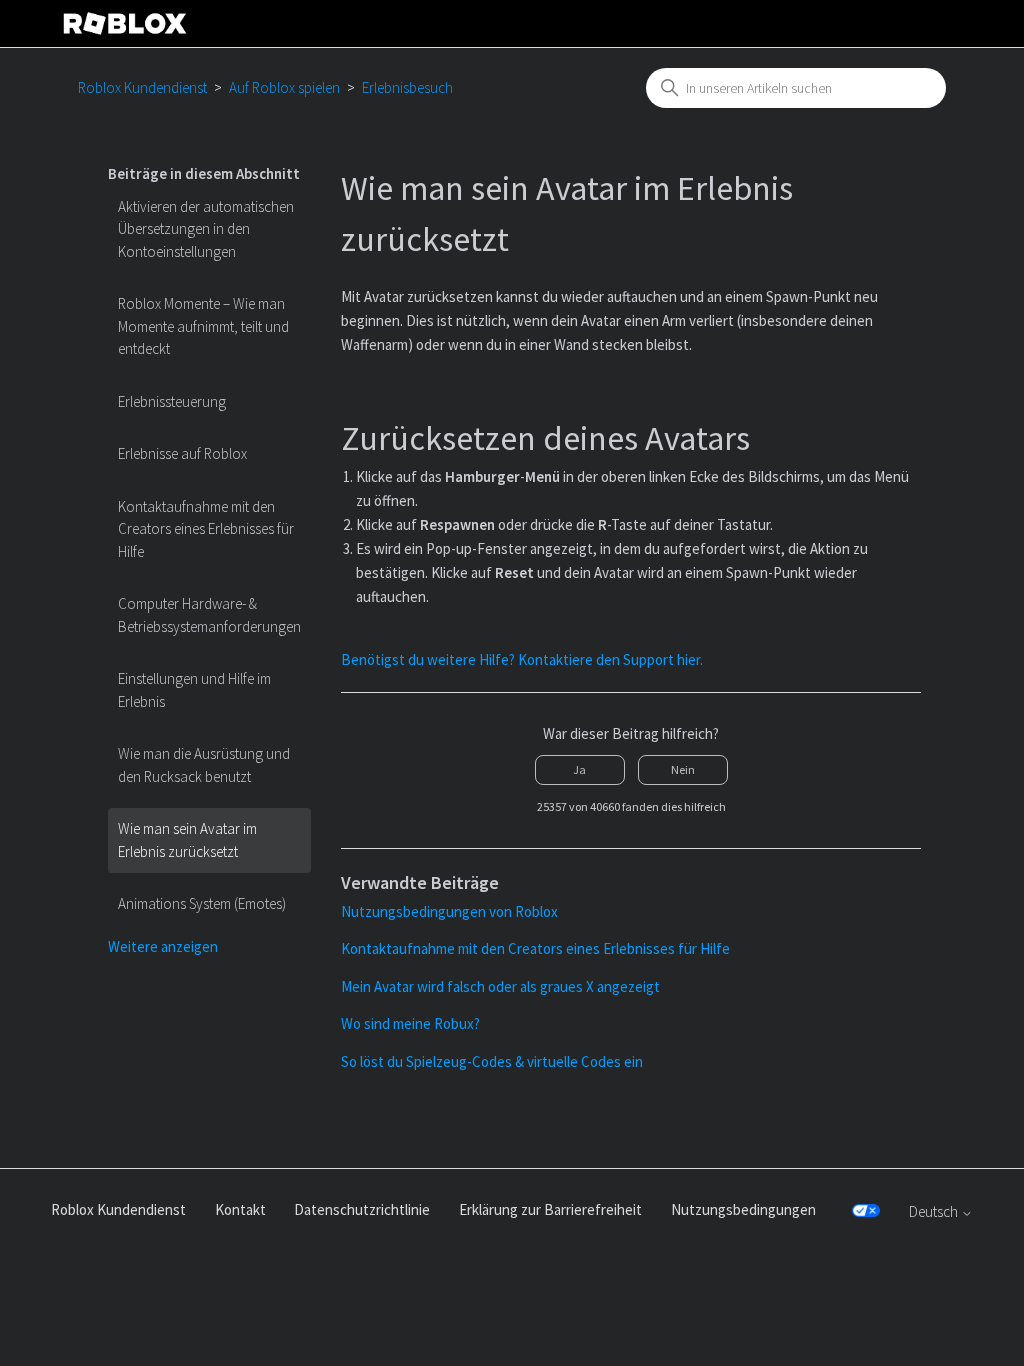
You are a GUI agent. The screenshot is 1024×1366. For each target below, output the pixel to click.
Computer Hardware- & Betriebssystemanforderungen (209, 615)
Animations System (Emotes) (202, 903)
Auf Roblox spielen (284, 87)
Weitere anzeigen (163, 946)
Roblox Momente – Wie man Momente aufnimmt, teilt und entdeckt (203, 326)
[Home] (125, 23)
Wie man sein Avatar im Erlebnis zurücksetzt (187, 840)
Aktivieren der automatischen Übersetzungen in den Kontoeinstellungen (206, 229)
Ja (579, 769)
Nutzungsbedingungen (743, 1209)
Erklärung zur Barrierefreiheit (550, 1209)
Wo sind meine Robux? (410, 1023)
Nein (683, 769)
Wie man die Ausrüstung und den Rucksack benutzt (204, 765)
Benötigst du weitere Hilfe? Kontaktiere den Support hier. (522, 659)
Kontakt (240, 1209)
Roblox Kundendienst (142, 87)
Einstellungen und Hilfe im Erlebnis (194, 690)
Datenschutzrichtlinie (362, 1209)
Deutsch (935, 1211)
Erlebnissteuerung (172, 401)
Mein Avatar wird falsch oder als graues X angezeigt (500, 986)
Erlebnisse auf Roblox (182, 453)
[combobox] (796, 88)
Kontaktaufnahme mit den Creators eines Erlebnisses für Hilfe (206, 529)
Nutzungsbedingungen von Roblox (449, 911)
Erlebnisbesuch (407, 87)
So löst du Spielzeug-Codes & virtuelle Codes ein (492, 1061)
